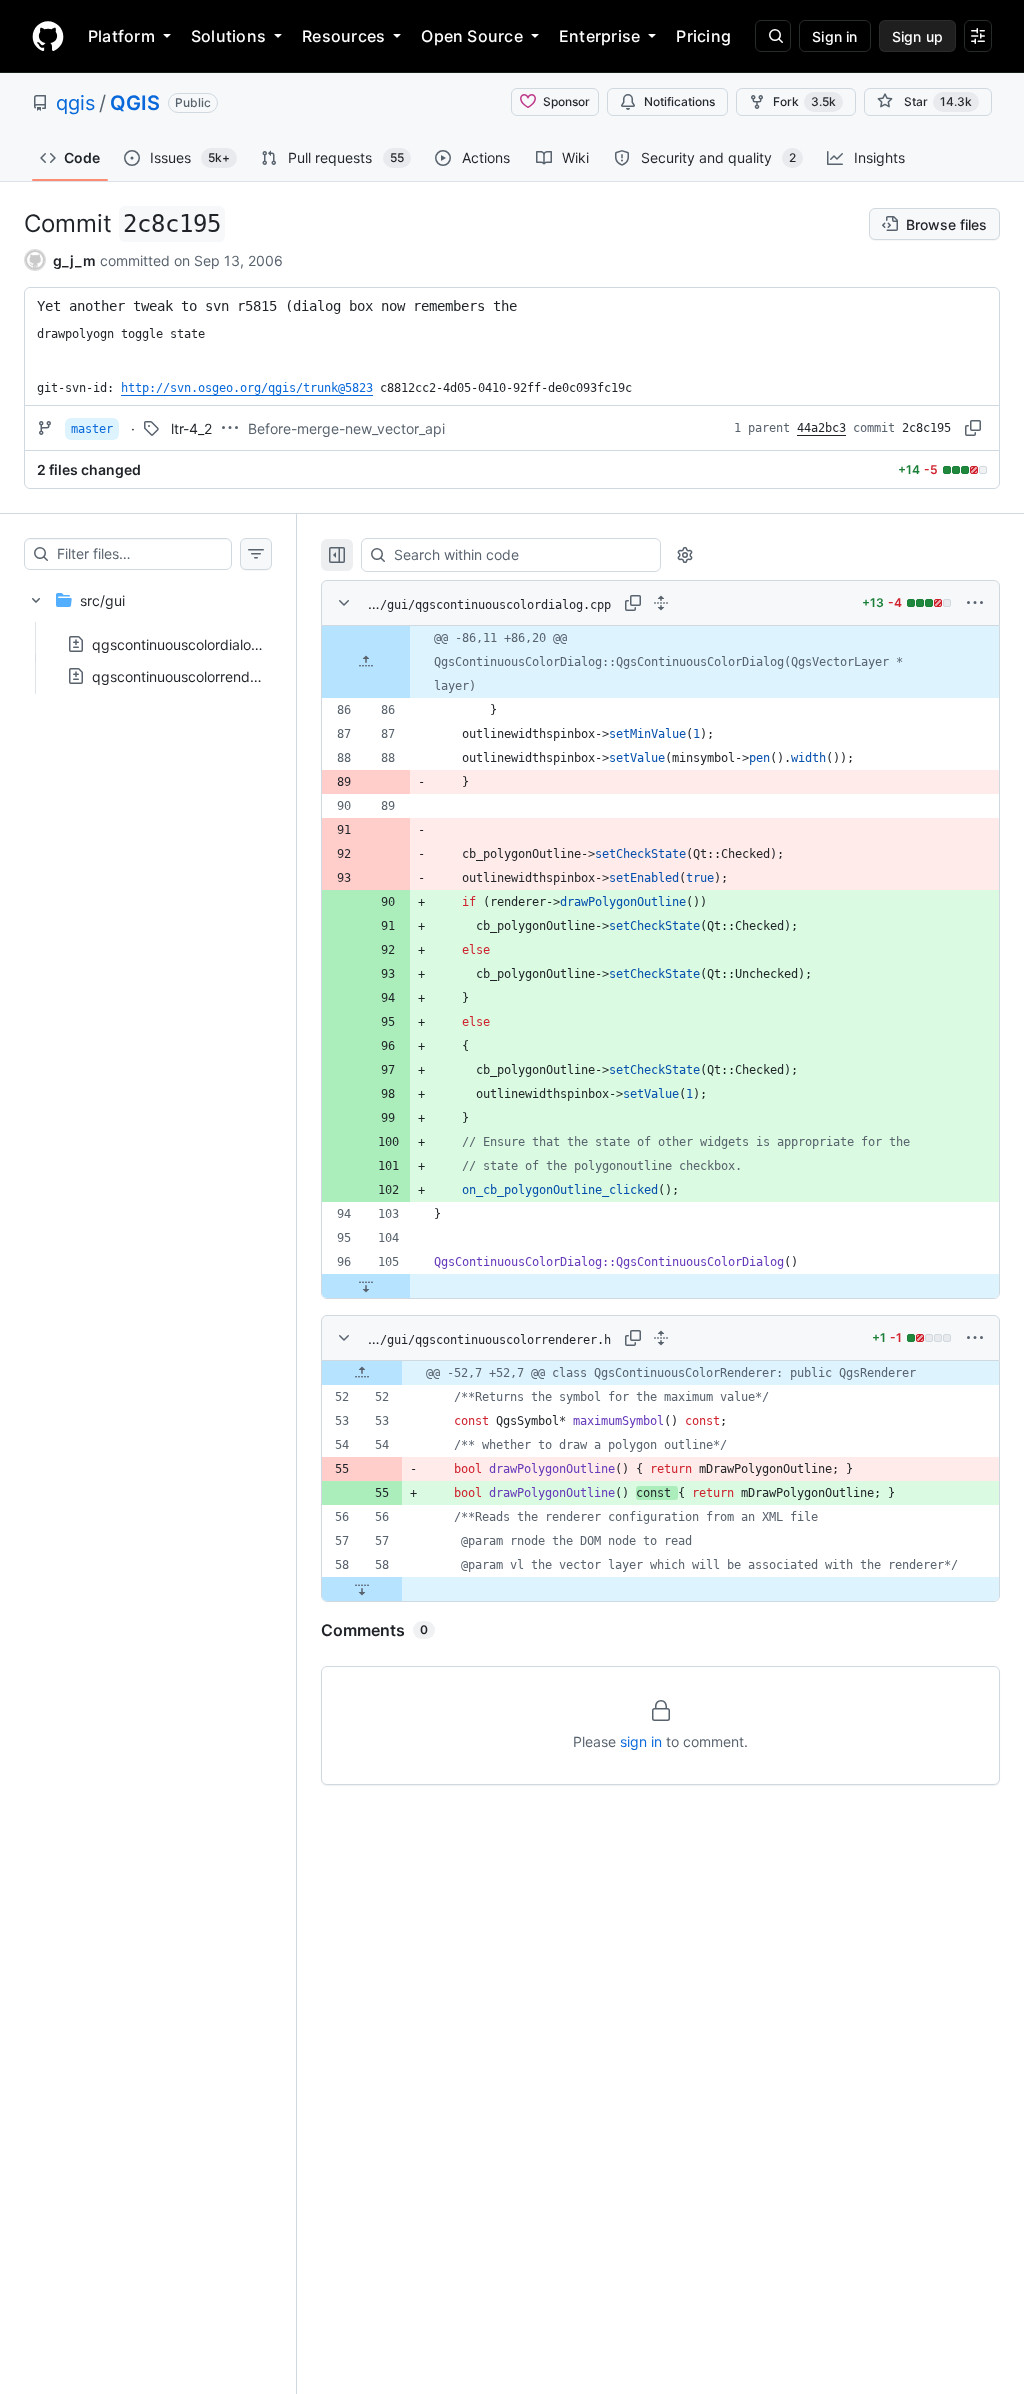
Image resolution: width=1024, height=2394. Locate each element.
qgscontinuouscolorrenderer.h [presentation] (189, 676)
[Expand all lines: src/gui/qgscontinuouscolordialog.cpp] (661, 603)
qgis (75, 103)
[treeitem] (148, 632)
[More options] (975, 603)
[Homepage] (48, 36)
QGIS (135, 103)
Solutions (228, 36)
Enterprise (599, 36)
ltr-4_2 (191, 428)
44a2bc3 (821, 428)
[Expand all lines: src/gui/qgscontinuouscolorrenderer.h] (661, 1338)
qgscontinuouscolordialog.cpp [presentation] (191, 644)
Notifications (679, 101)
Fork (804, 101)
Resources (343, 36)
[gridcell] (660, 662)
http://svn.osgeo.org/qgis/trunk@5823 (247, 388)
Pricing (703, 36)
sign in (641, 1741)
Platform (121, 36)
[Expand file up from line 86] (366, 662)
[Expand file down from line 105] (366, 1286)
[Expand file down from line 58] (362, 1589)
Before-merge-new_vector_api (346, 428)
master (92, 429)
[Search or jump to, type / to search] (773, 36)
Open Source (472, 36)
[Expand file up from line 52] (362, 1373)
